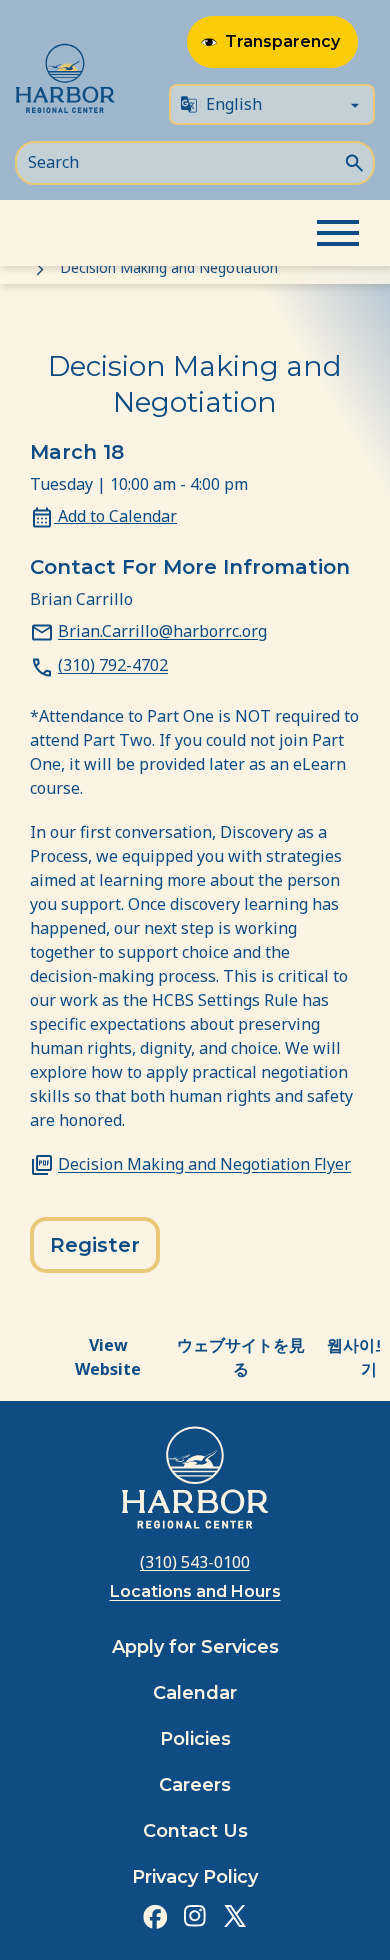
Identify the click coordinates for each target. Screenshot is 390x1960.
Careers (195, 1785)
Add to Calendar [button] (115, 516)
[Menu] (338, 233)
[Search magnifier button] (354, 161)
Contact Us (195, 1831)
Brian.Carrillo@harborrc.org (162, 631)
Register (95, 1245)
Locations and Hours (195, 1591)
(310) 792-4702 (113, 665)
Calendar (195, 1693)
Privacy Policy (195, 1877)
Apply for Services (195, 1647)
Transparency (282, 41)
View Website (108, 1357)
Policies (195, 1739)
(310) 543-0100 (195, 1562)
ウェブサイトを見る (241, 1357)
